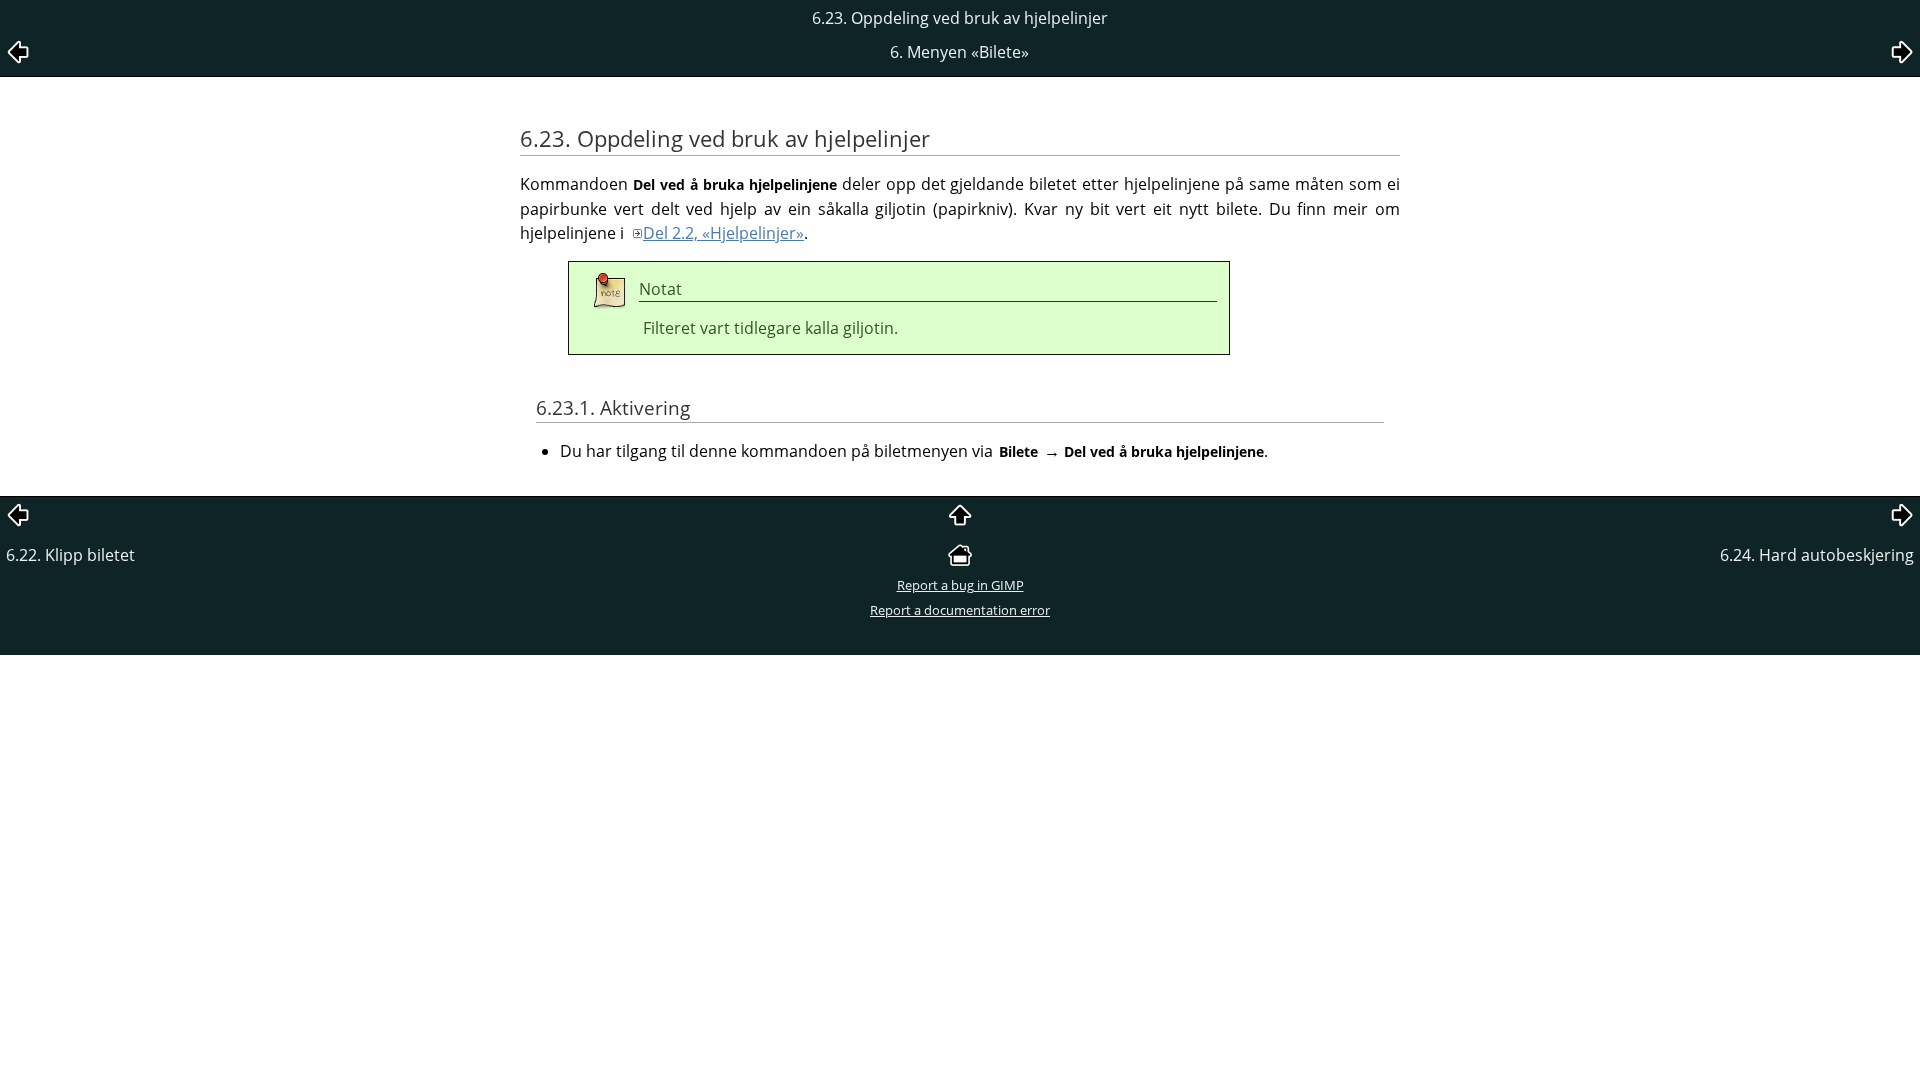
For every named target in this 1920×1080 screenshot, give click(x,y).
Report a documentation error (960, 610)
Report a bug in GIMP (960, 585)
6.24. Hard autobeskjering (1817, 555)
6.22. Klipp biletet (70, 555)
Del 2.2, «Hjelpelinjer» (723, 233)
